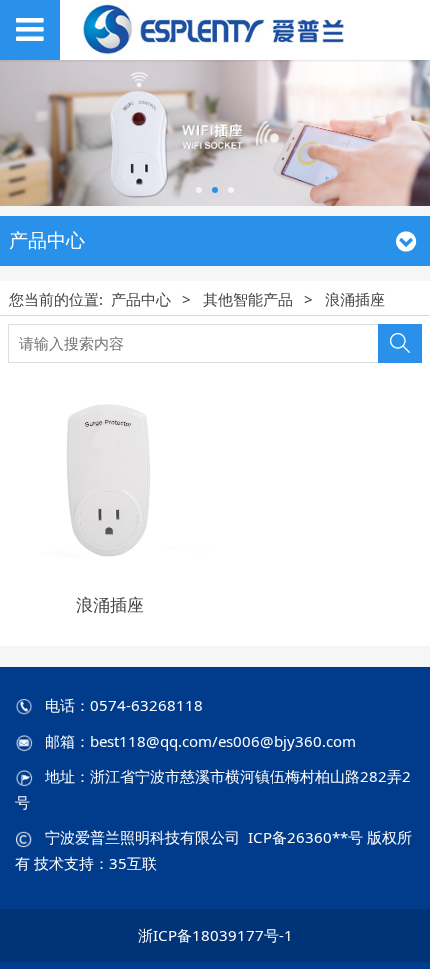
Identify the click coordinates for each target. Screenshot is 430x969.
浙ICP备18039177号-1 (215, 935)
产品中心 (141, 299)
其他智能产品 (248, 299)
